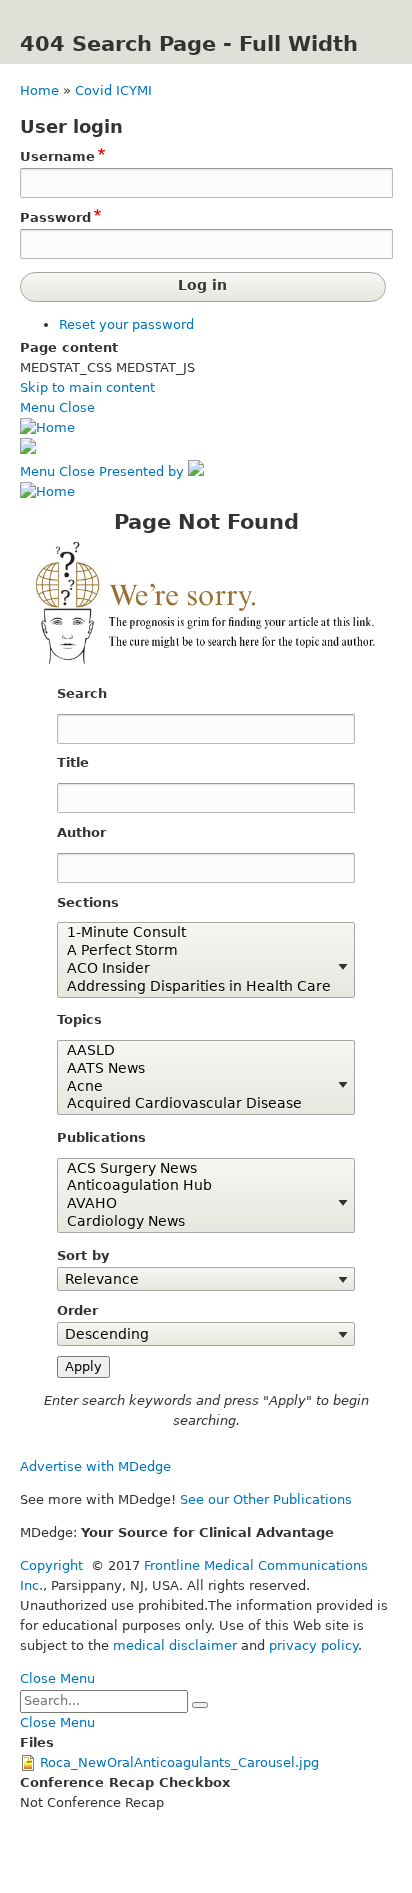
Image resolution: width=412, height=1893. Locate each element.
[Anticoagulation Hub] (198, 1186)
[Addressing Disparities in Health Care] (198, 987)
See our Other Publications (266, 1499)
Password (55, 217)
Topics (79, 1019)
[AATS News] (198, 1069)
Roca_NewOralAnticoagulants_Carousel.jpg (179, 1762)
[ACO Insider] (198, 969)
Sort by (83, 1255)
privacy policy (313, 1645)
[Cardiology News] (198, 1222)
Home (39, 90)
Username (57, 156)
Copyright (51, 1565)
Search (82, 693)
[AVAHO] (198, 1204)
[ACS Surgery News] (198, 1169)
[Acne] (198, 1087)
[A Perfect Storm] (198, 951)
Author (81, 832)
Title (73, 762)
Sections (88, 902)
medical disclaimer (175, 1645)
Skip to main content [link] (87, 387)
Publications (101, 1137)
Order (77, 1310)
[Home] (47, 427)
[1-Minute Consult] (198, 933)
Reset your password (126, 324)
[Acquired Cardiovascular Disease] (198, 1104)
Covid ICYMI (113, 90)
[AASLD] (198, 1051)
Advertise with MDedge (95, 1466)
